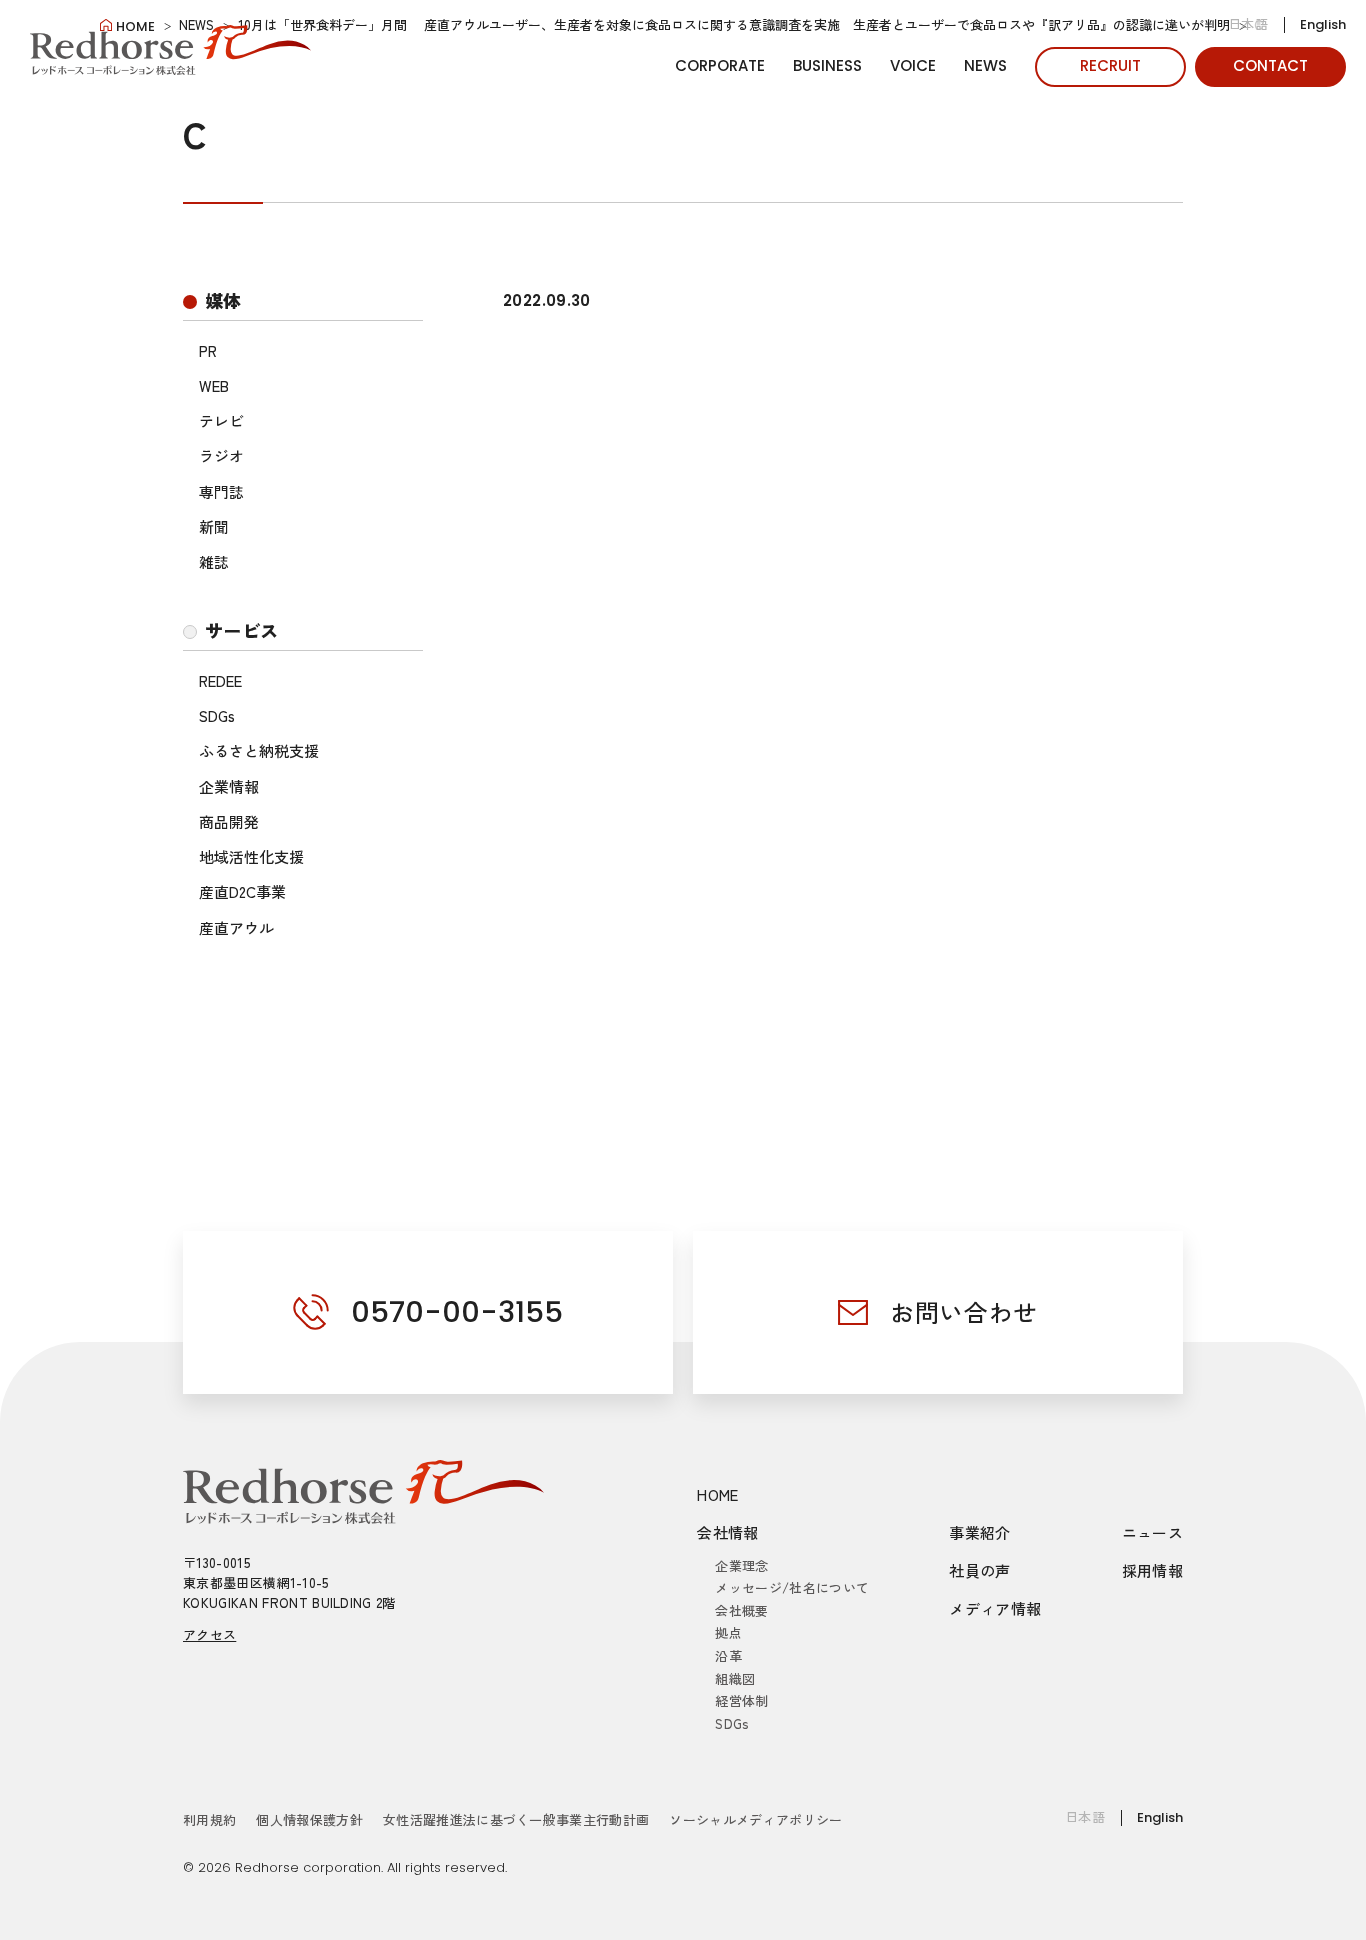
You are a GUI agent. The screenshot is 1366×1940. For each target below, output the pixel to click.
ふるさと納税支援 (259, 750)
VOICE (913, 65)
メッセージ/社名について (792, 1587)
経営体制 (741, 1700)
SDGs (217, 715)
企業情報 (229, 786)
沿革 (728, 1655)
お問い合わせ (964, 1311)
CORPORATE (720, 65)
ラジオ (221, 455)
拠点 (728, 1632)
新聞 (214, 526)
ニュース (1153, 1532)
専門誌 (221, 491)
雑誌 (214, 561)
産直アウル (236, 927)
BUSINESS (827, 65)
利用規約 (209, 1819)
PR (208, 350)
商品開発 (229, 821)
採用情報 (1153, 1570)
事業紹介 (980, 1532)
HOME (718, 1494)
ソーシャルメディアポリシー (755, 1819)
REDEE (220, 680)
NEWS (985, 65)
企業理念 (741, 1565)
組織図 (735, 1678)
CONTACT (1270, 65)
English (1323, 24)
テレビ (221, 420)
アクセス (209, 1634)
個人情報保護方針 (309, 1819)
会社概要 (741, 1610)
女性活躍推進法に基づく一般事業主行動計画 (516, 1819)
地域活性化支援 (251, 856)
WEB (214, 385)
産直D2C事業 (242, 891)
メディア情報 (995, 1608)
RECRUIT (1110, 65)
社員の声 (980, 1570)
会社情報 (728, 1532)
